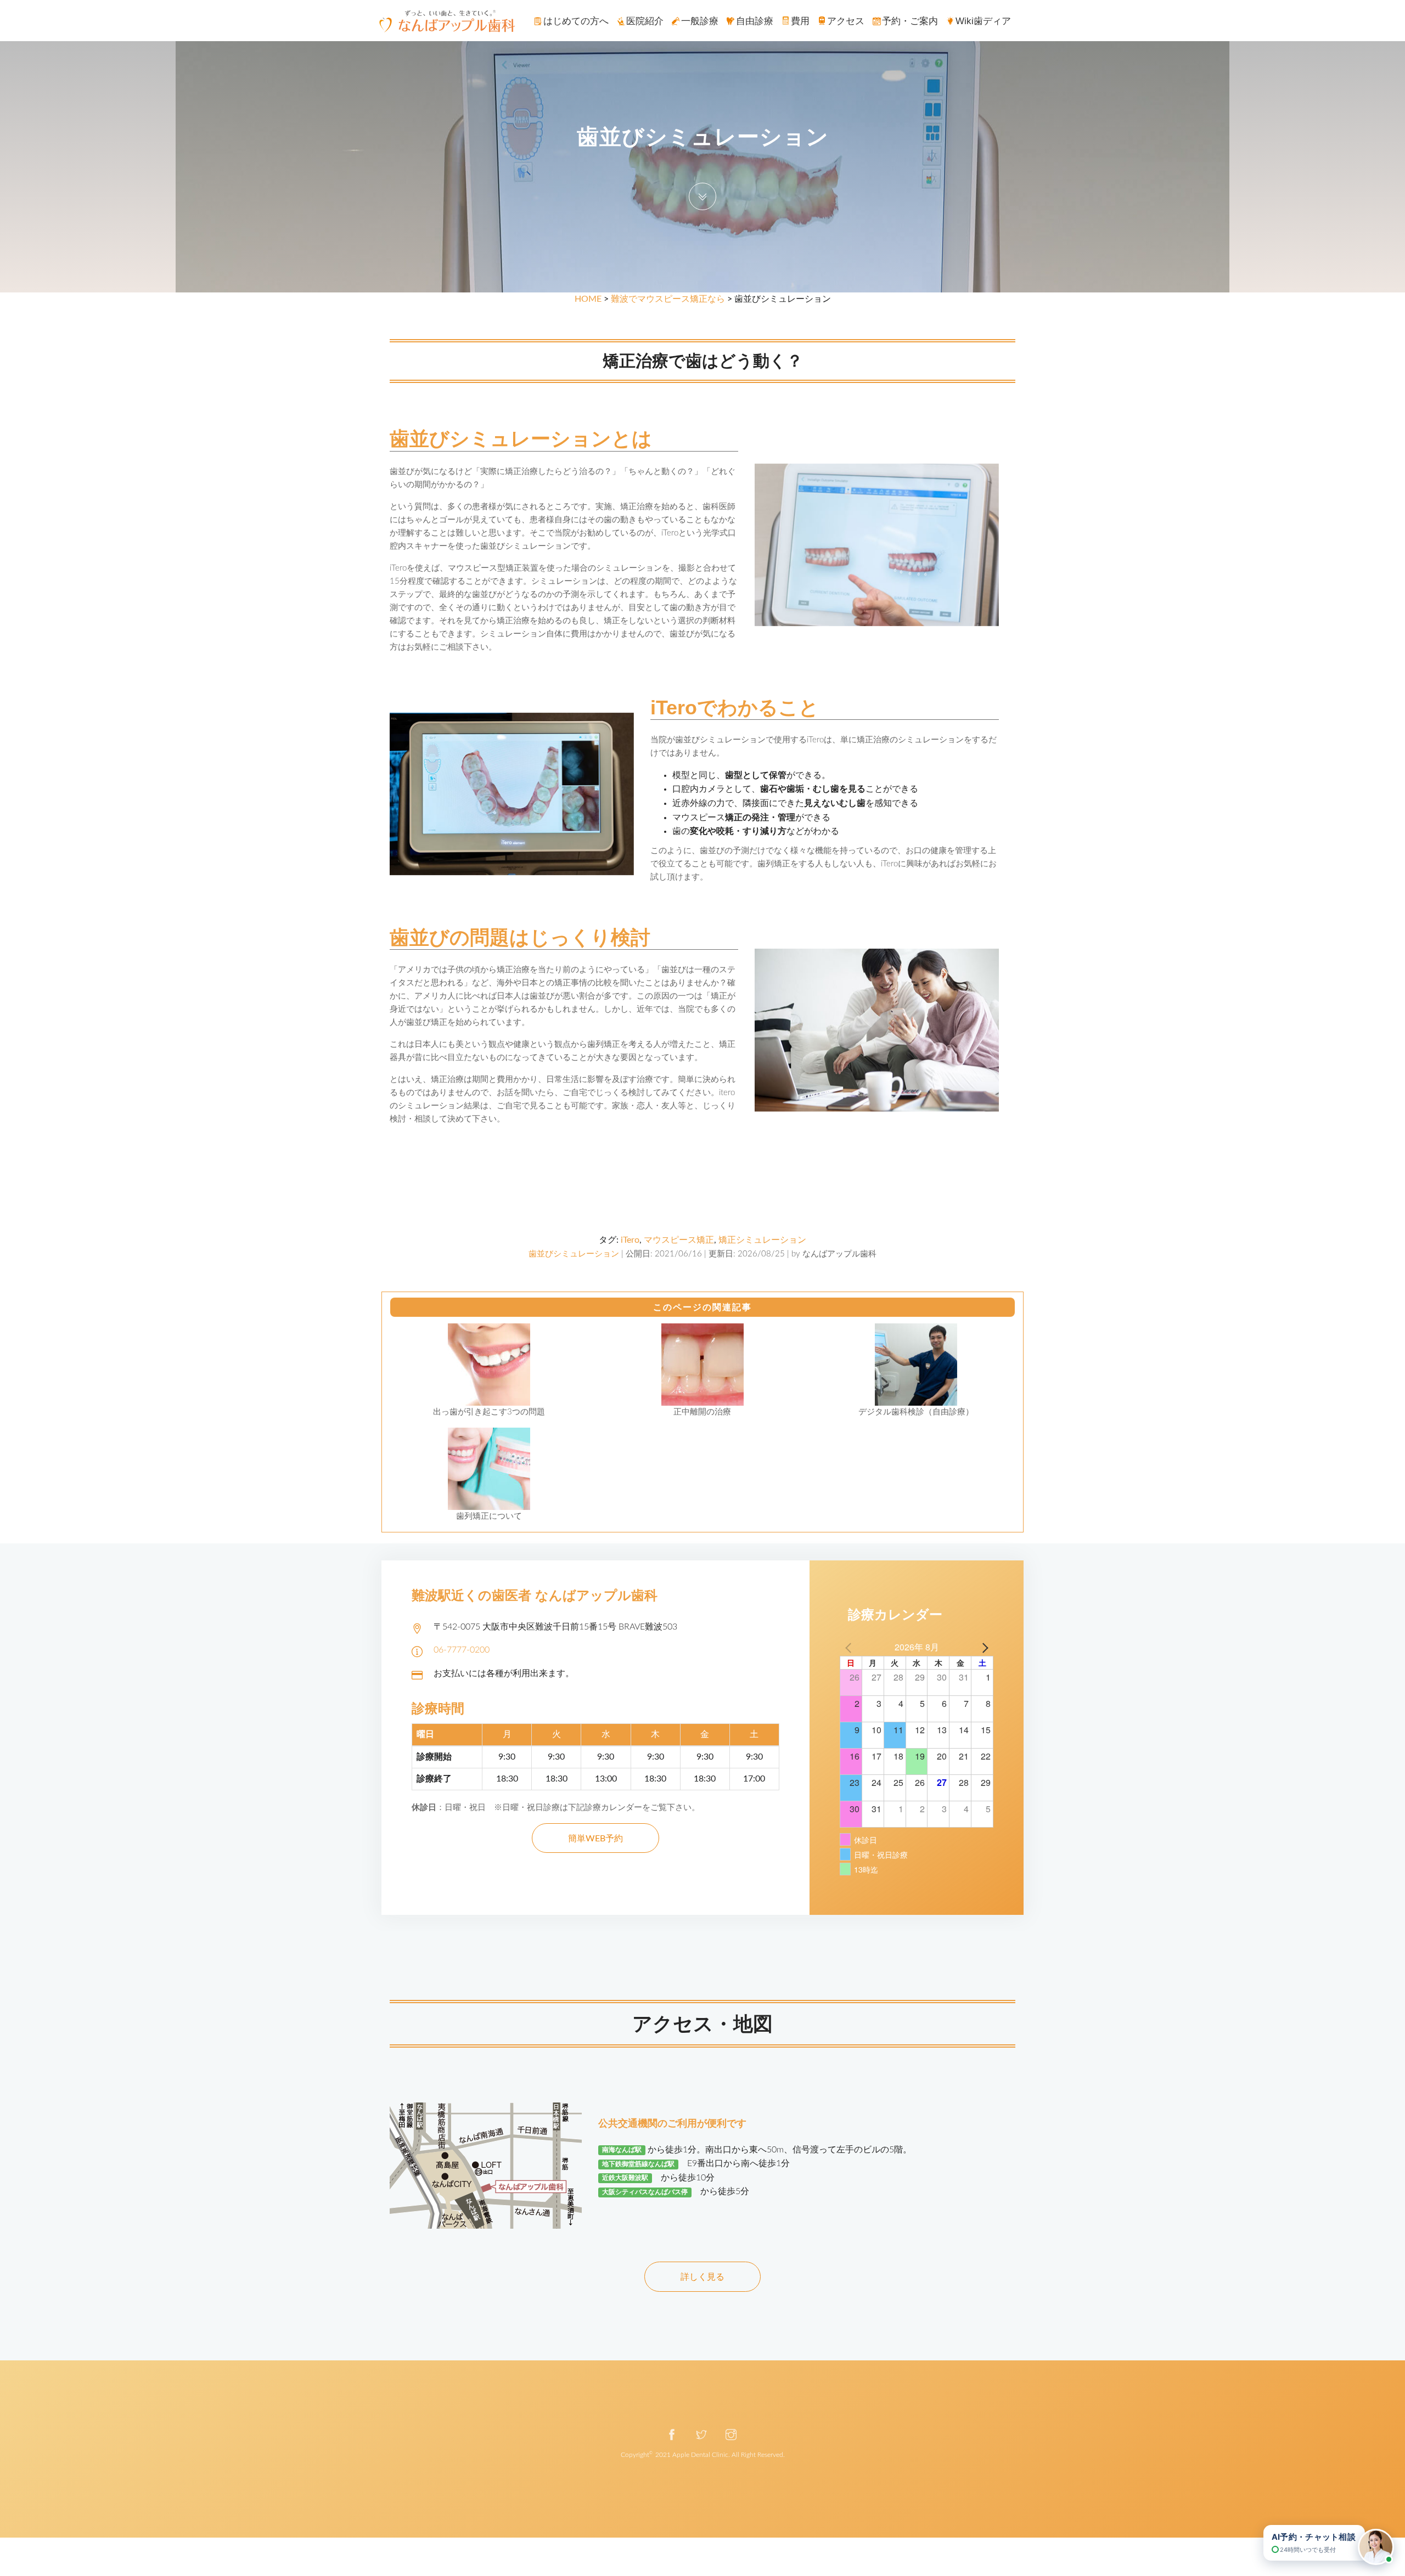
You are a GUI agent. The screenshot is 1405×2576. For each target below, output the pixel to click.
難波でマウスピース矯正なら (668, 299)
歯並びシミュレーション (574, 1254)
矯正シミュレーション (762, 1240)
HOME (588, 299)
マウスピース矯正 (679, 1240)
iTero (630, 1240)
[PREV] (850, 1647)
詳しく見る (702, 2277)
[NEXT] (983, 1647)
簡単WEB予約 (595, 1839)
